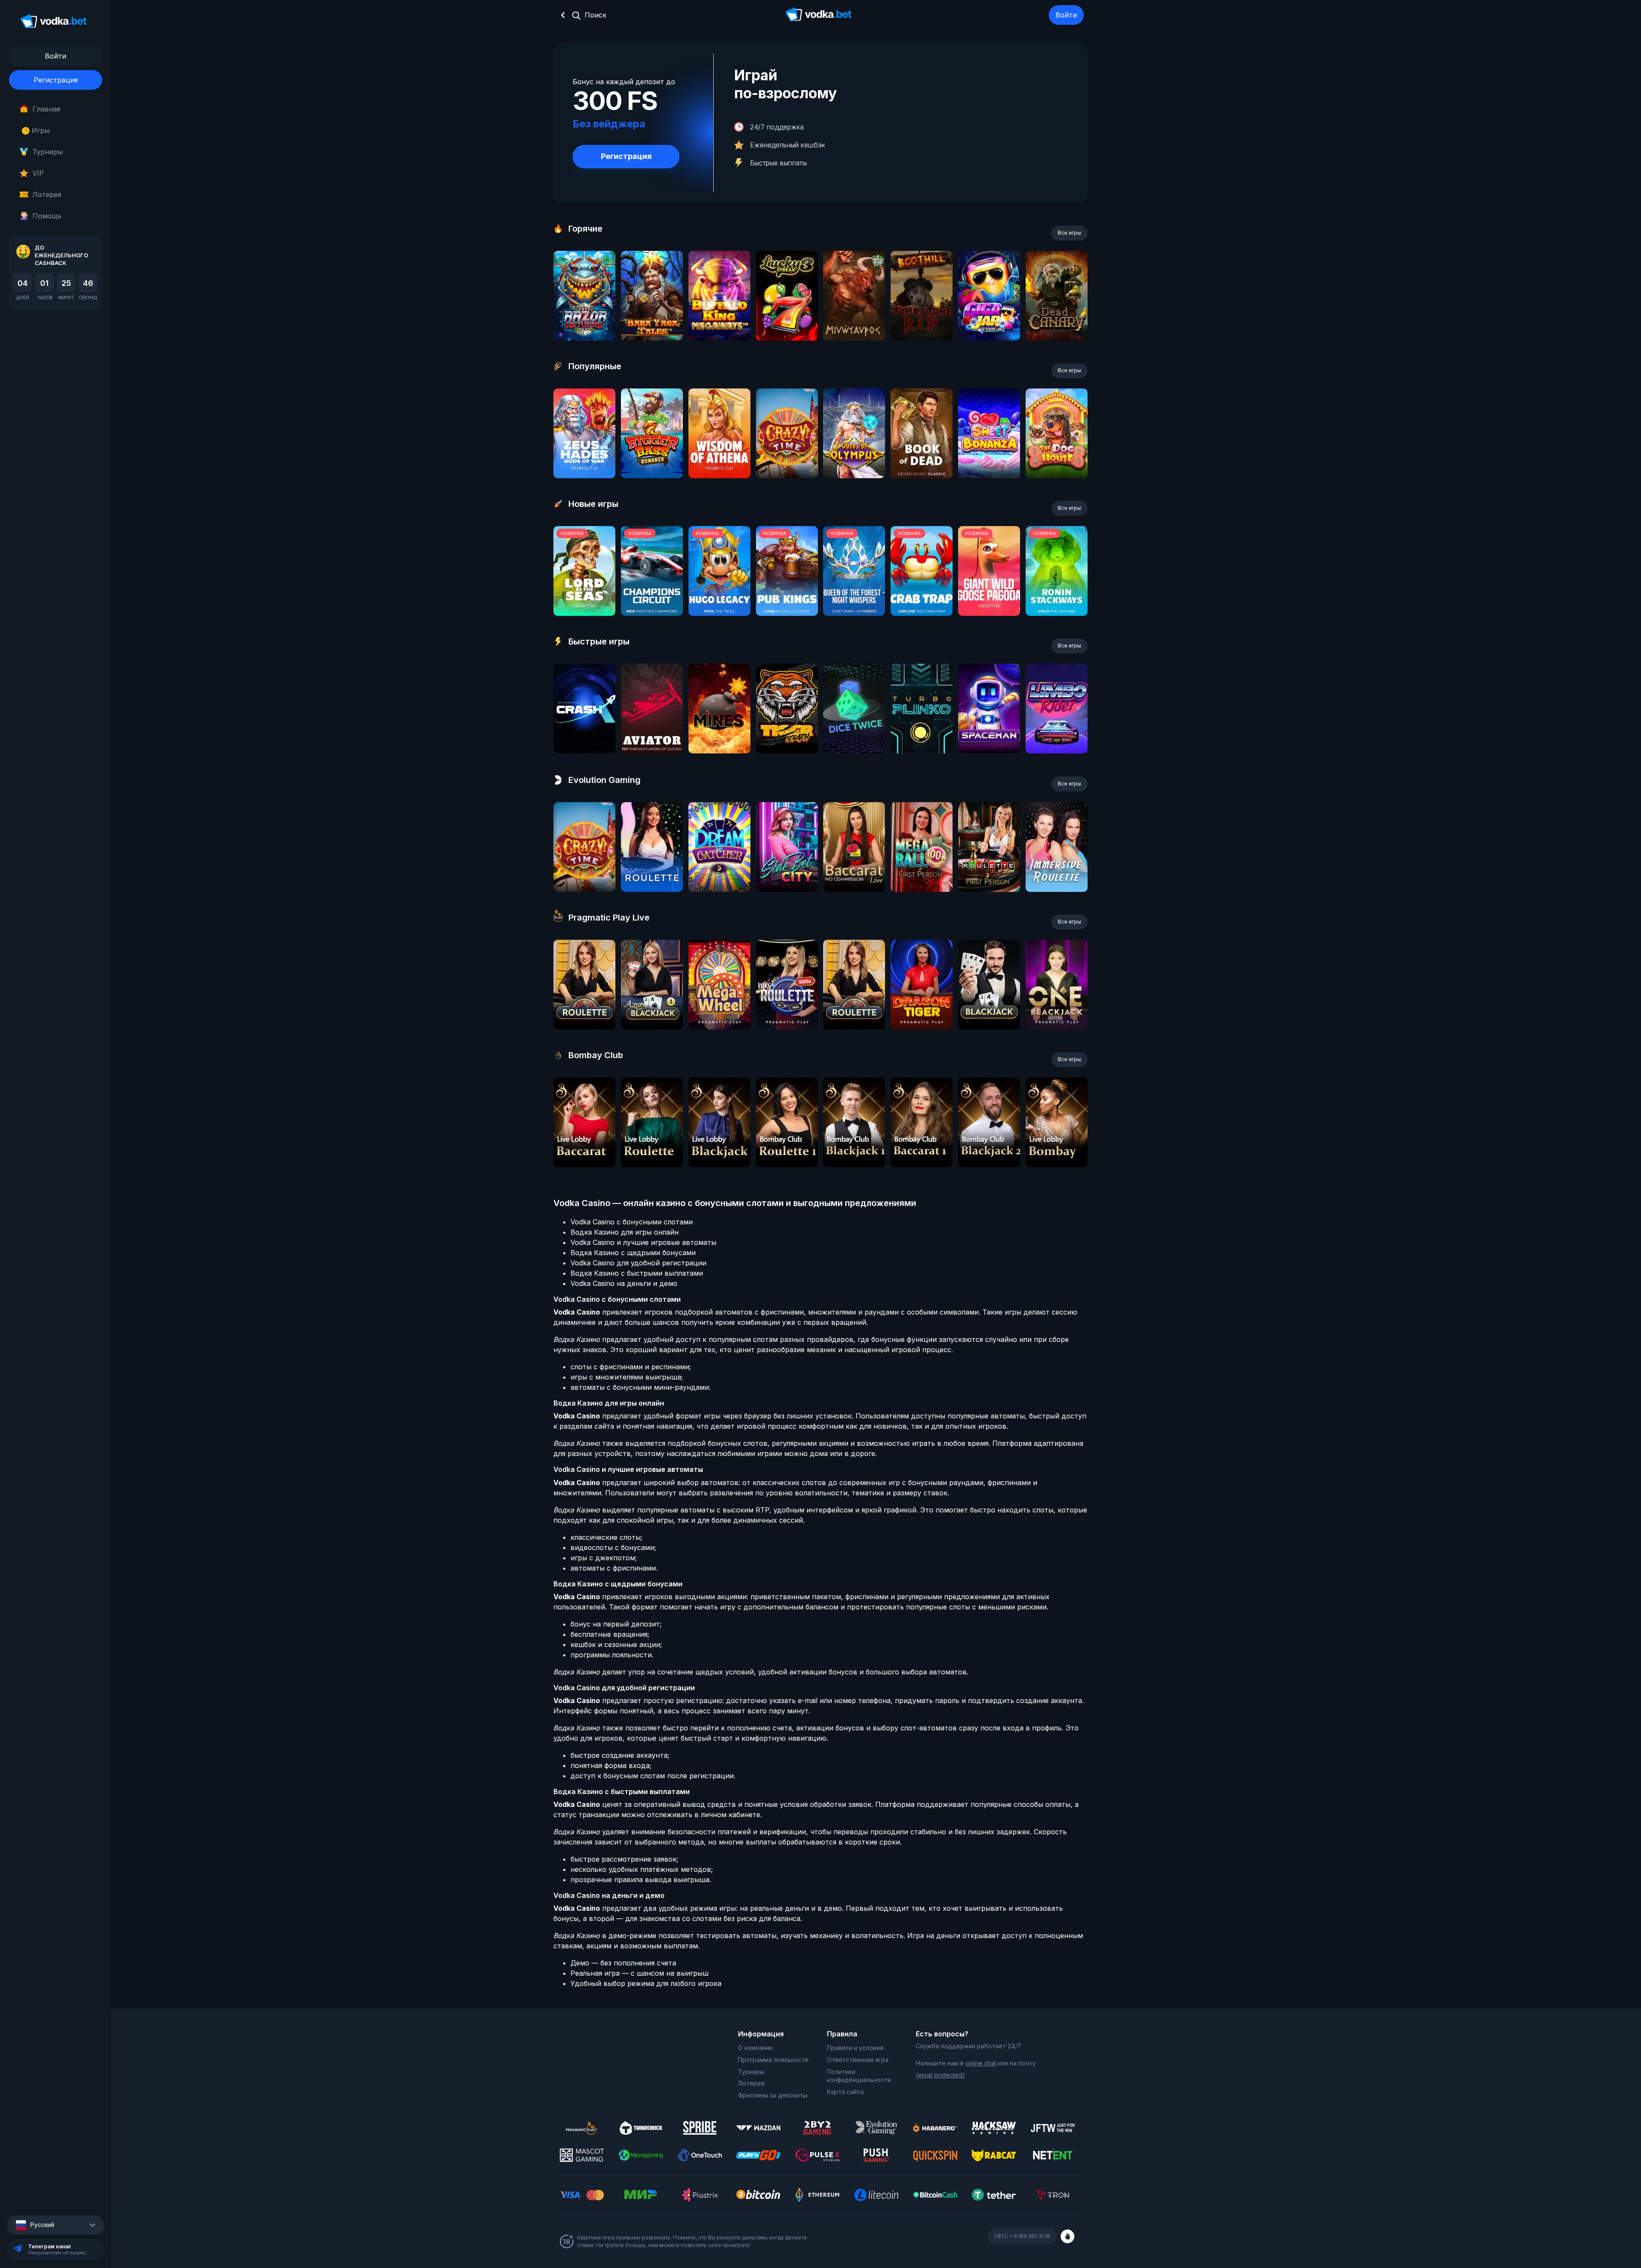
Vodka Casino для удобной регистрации (638, 1263)
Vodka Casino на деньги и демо (624, 1283)
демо (584, 319)
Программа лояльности (773, 2060)
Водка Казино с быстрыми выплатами (637, 1273)
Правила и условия (855, 2048)
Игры (37, 130)
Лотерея (47, 194)
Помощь (47, 216)
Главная (46, 109)
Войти (1066, 15)
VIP (38, 173)
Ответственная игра (858, 2060)
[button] (56, 2225)
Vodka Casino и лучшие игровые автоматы (643, 1242)
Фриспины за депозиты (773, 2095)
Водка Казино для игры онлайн (625, 1232)
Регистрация (56, 80)
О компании (755, 2048)
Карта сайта (845, 2092)
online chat (981, 2063)
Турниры (48, 152)
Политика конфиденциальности (859, 2076)
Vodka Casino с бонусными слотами (632, 1222)
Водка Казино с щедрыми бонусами (633, 1253)
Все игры (1069, 233)
